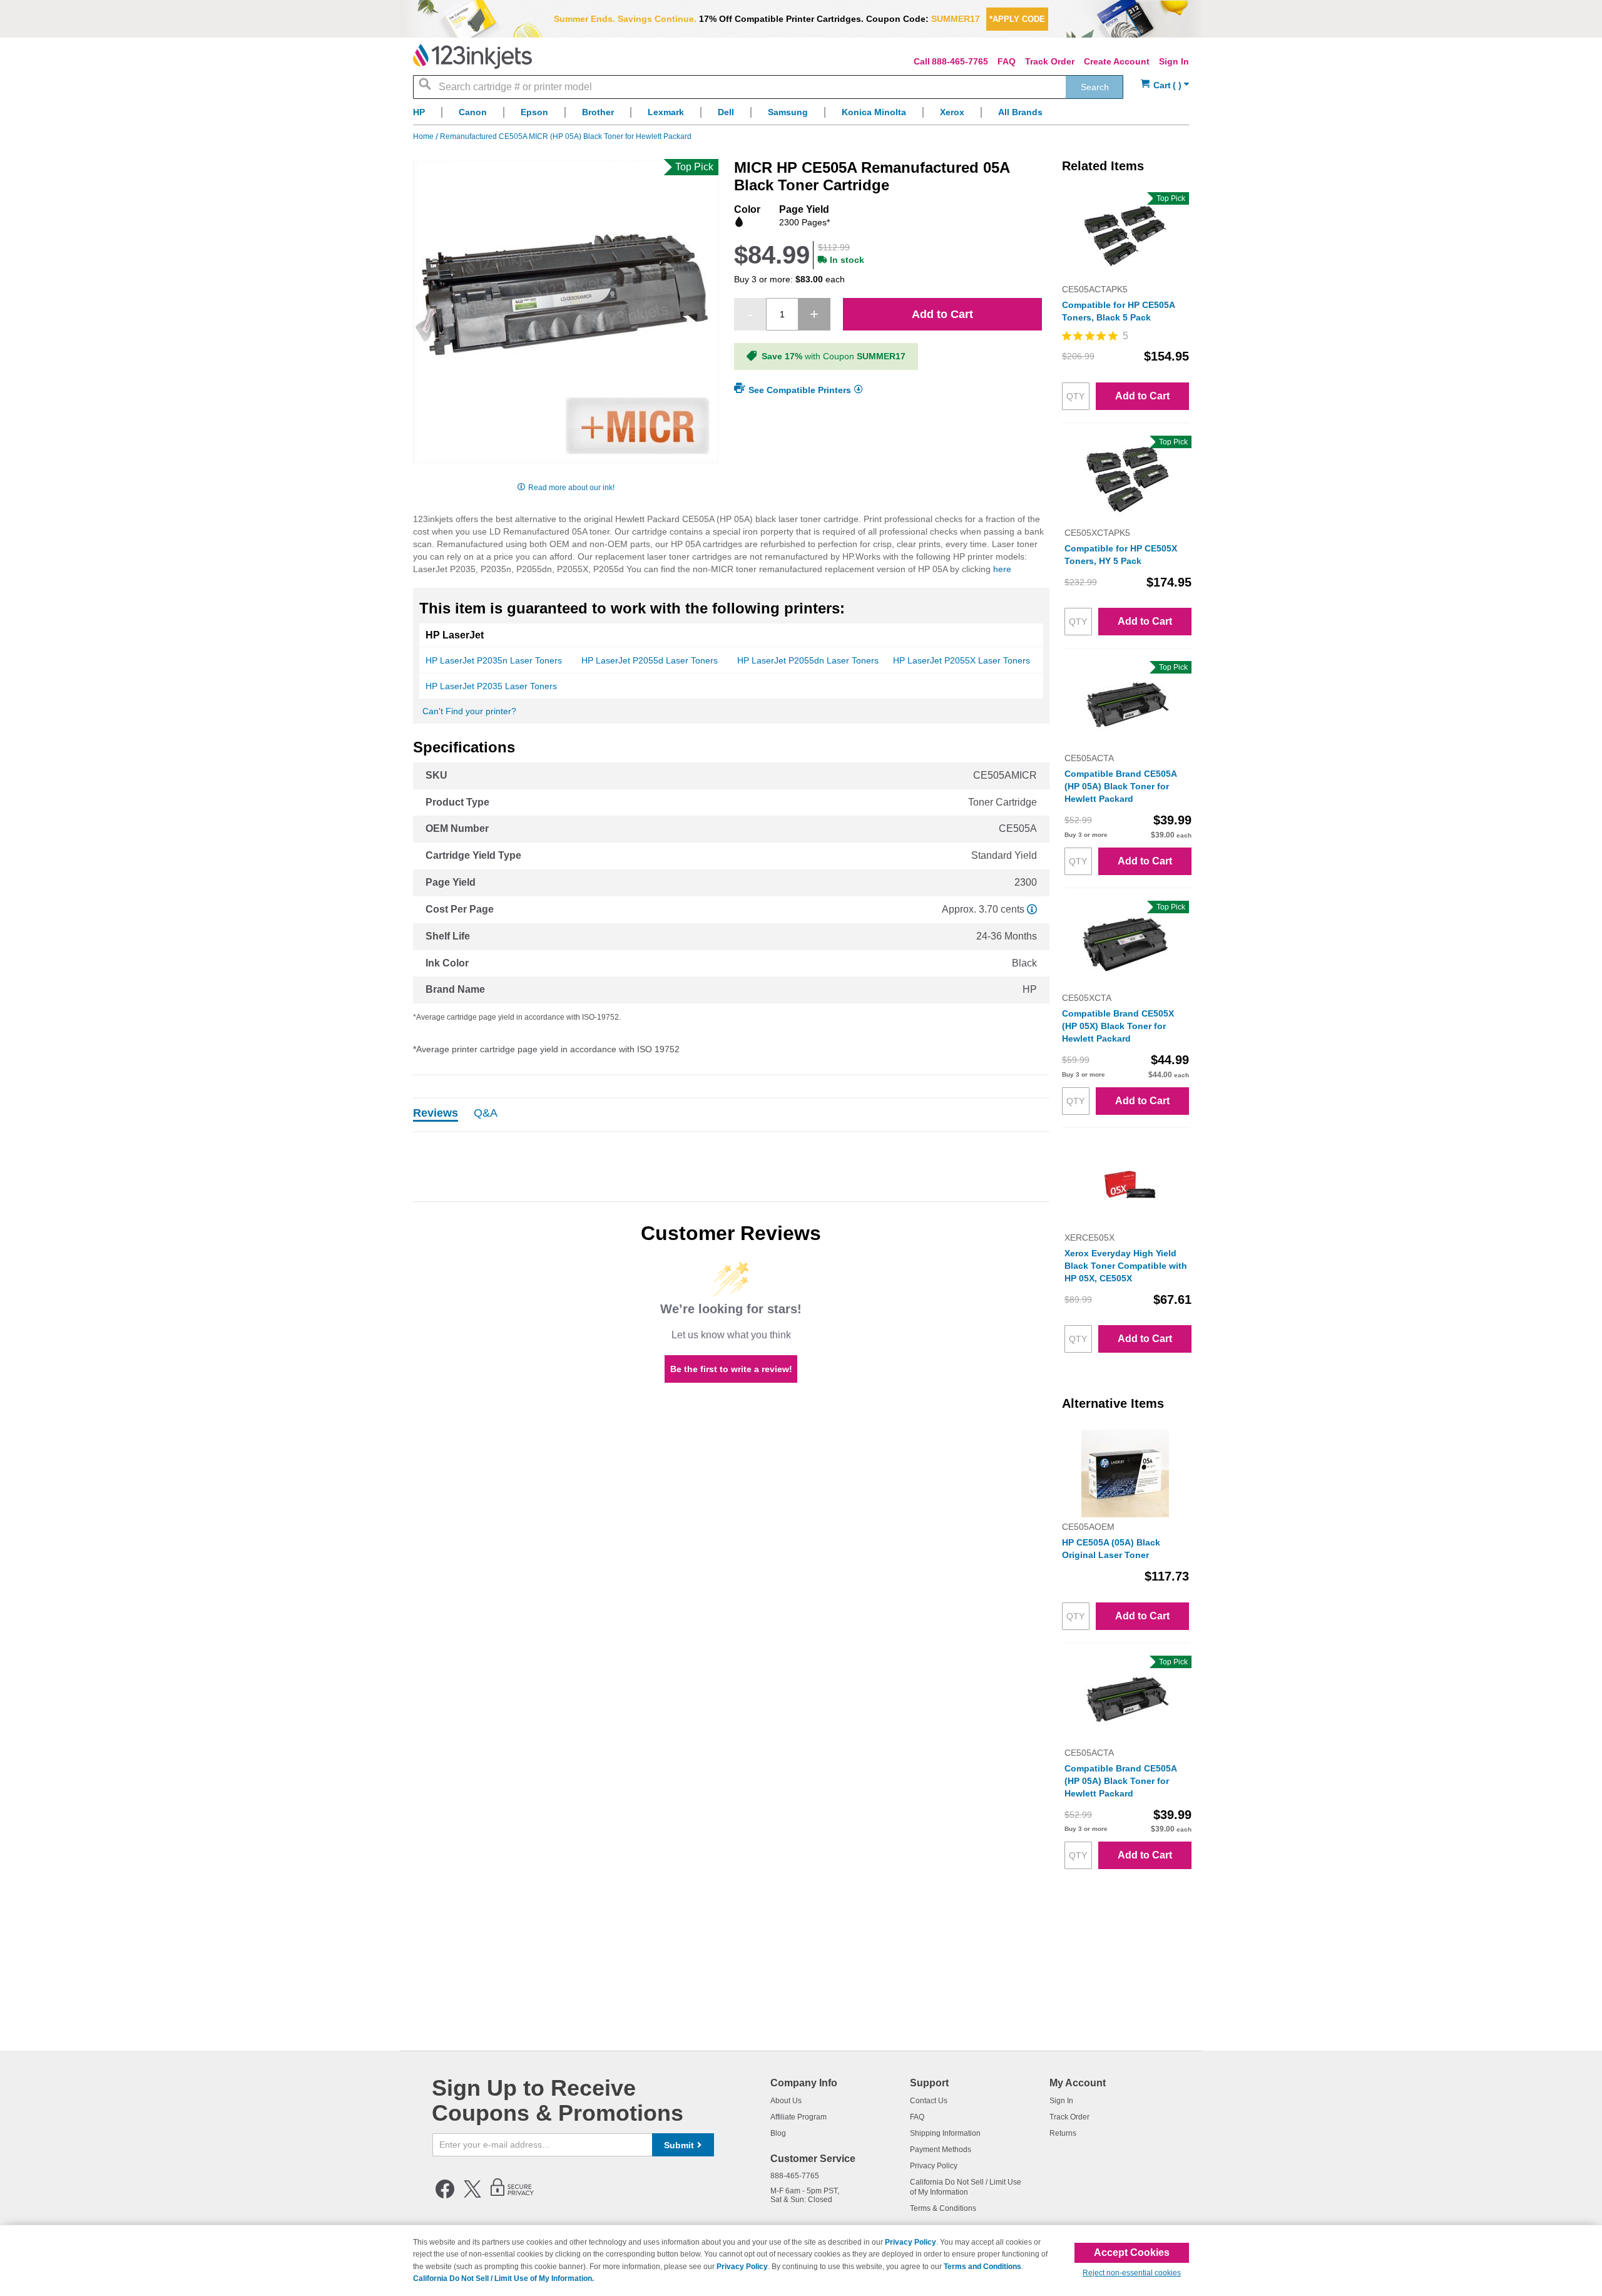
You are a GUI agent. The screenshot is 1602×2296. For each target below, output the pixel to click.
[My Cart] (1165, 85)
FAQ (1007, 61)
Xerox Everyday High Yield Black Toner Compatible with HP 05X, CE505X (1126, 1266)
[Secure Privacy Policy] (512, 2196)
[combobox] (768, 87)
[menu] (801, 115)
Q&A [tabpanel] (486, 1114)
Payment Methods (941, 2150)
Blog (778, 2133)
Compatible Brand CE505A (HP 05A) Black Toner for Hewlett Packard (1120, 786)
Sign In (1174, 61)
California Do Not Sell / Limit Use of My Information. (503, 2278)
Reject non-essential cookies (1132, 2273)
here (1002, 569)
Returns (1063, 2133)
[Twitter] (472, 2196)
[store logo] (472, 56)
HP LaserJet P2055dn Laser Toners (808, 660)
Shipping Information (945, 2133)
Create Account (1117, 61)
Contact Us (929, 2101)
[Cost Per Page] (1032, 909)
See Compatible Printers (800, 390)
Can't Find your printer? (469, 711)
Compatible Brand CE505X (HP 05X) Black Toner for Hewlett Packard (1118, 1026)
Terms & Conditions (943, 2208)
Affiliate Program (798, 2117)
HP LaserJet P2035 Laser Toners (491, 686)
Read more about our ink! (571, 488)
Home (424, 136)
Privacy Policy (934, 2166)
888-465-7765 (960, 61)
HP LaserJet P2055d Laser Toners (650, 660)
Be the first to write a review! (731, 1369)
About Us (786, 2101)
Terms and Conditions (982, 2267)
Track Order (1050, 61)
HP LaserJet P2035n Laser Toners (494, 660)
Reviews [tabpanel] (436, 1114)
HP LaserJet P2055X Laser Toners (962, 660)
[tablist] (731, 1115)
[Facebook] (445, 2196)
